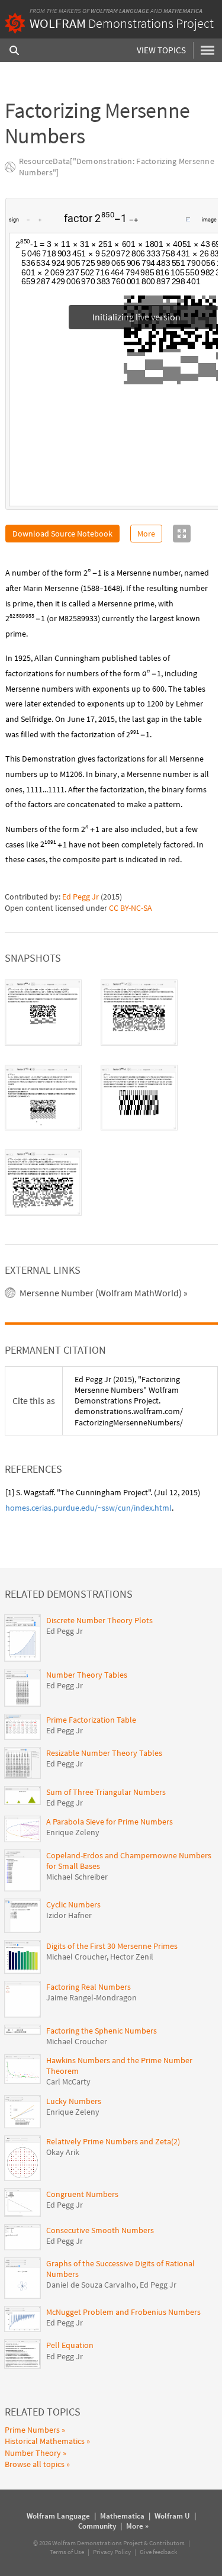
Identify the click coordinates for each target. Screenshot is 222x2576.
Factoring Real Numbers (89, 1987)
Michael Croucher (76, 1957)
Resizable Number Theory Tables (104, 1753)
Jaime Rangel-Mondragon (91, 1997)
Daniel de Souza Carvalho (91, 2285)
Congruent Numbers (82, 2194)
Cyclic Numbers (73, 1904)
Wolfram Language (120, 11)
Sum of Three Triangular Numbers (106, 1792)
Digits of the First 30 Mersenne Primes (112, 1946)
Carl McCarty (68, 2082)
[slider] (163, 226)
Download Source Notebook (62, 534)
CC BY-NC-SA (131, 908)
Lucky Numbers (74, 2101)
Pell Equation (70, 2345)
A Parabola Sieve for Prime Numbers (110, 1822)
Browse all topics (35, 2464)
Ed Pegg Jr (81, 897)
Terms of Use (67, 2552)
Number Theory (33, 2453)
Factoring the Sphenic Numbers (102, 2031)
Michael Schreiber (77, 1877)
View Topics (161, 50)
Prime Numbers (32, 2430)
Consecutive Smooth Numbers (100, 2230)
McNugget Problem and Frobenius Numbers (123, 2312)
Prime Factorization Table (91, 1720)
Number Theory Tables (87, 1675)
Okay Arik (63, 2152)
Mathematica (183, 11)
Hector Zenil (132, 1957)
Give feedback (158, 2552)
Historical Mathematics (45, 2441)
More (146, 534)
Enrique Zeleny (73, 1832)
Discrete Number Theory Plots (99, 1620)
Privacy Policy (112, 2552)
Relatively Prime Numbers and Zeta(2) (113, 2141)
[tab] (43, 1013)
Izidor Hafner (69, 1915)
